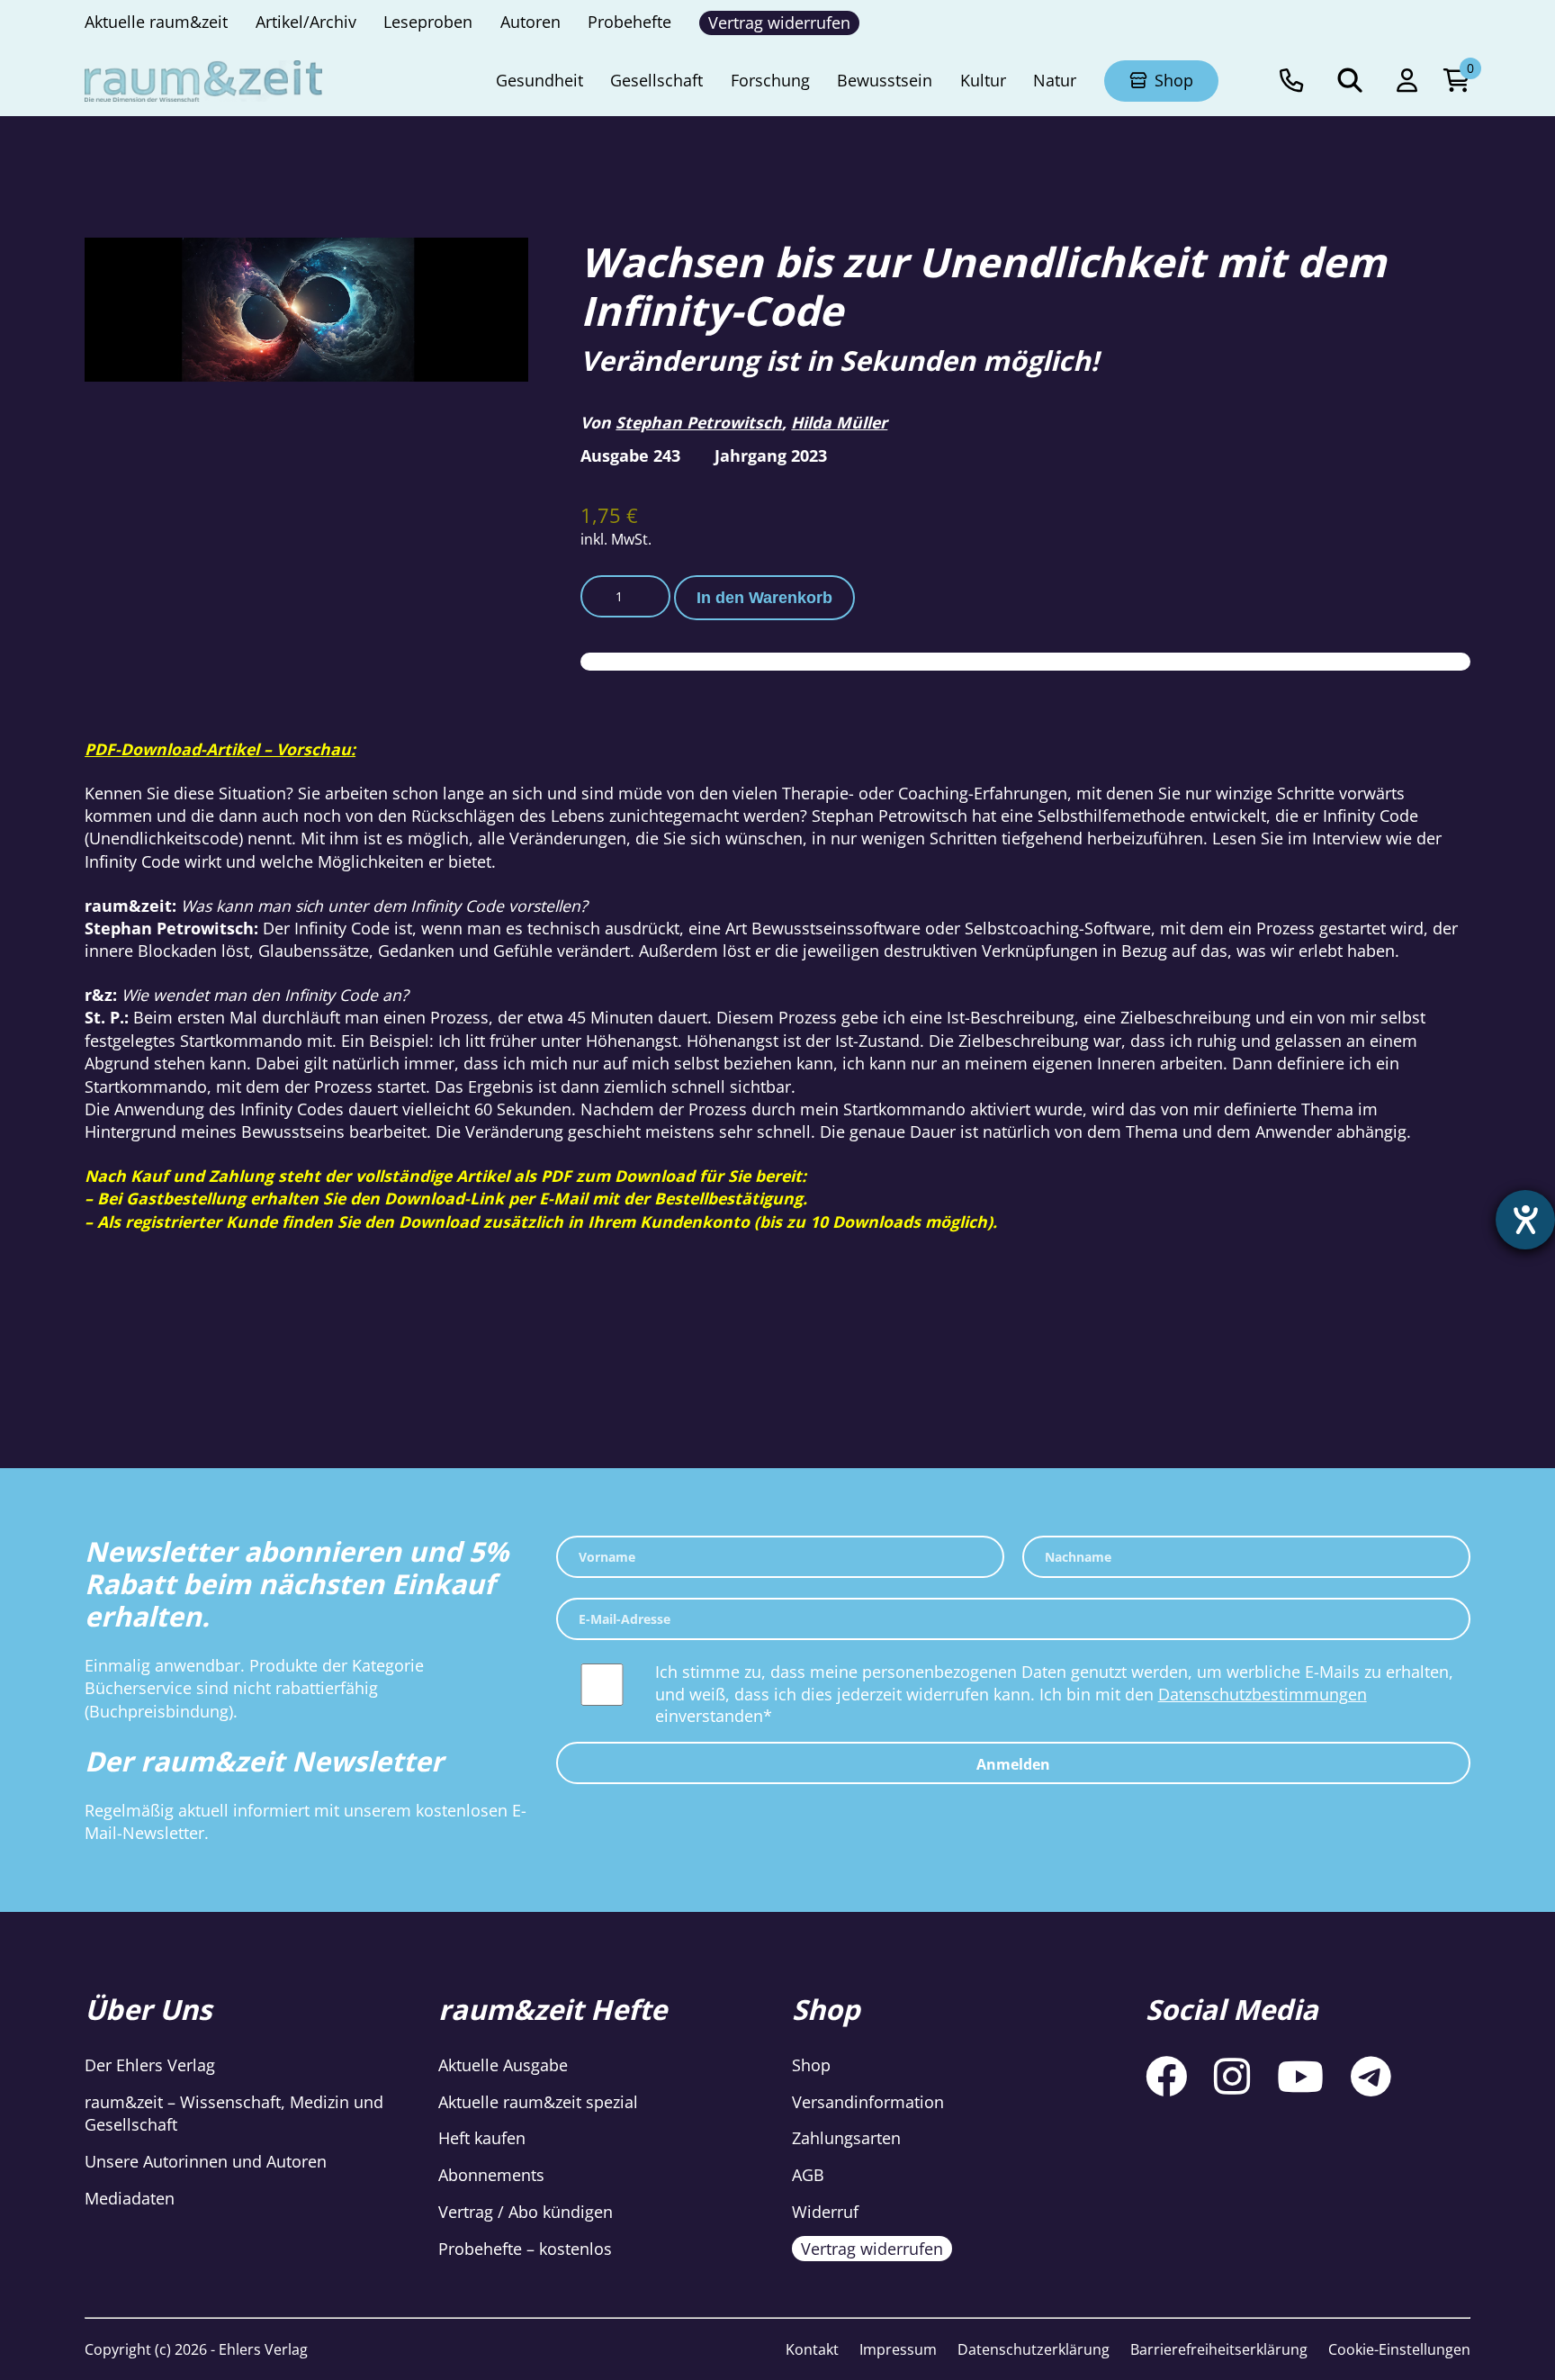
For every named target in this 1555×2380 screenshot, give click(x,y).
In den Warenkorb (764, 598)
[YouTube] (1300, 2077)
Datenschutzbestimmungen (1263, 1694)
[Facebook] (1166, 2077)
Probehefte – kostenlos (525, 2249)
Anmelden (1013, 1764)
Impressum (898, 2349)
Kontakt (812, 2349)
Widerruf (825, 2212)
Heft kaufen (482, 2138)
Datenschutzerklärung (1034, 2349)
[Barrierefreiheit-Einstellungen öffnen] (1525, 1220)
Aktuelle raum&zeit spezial (538, 2102)
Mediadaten (130, 2198)
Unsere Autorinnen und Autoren (206, 2161)
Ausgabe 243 (630, 455)
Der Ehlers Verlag (150, 2065)
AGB (808, 2175)
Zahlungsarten (846, 2138)
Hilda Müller (839, 422)
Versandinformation (868, 2102)
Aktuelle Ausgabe (503, 2065)
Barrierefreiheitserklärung (1219, 2349)
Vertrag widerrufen (872, 2249)
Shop (811, 2065)
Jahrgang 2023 (771, 455)
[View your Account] (1407, 81)
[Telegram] (1371, 2077)
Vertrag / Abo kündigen (526, 2212)
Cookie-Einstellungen (1399, 2349)
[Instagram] (1232, 2077)
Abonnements (491, 2175)
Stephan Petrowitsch (699, 422)
